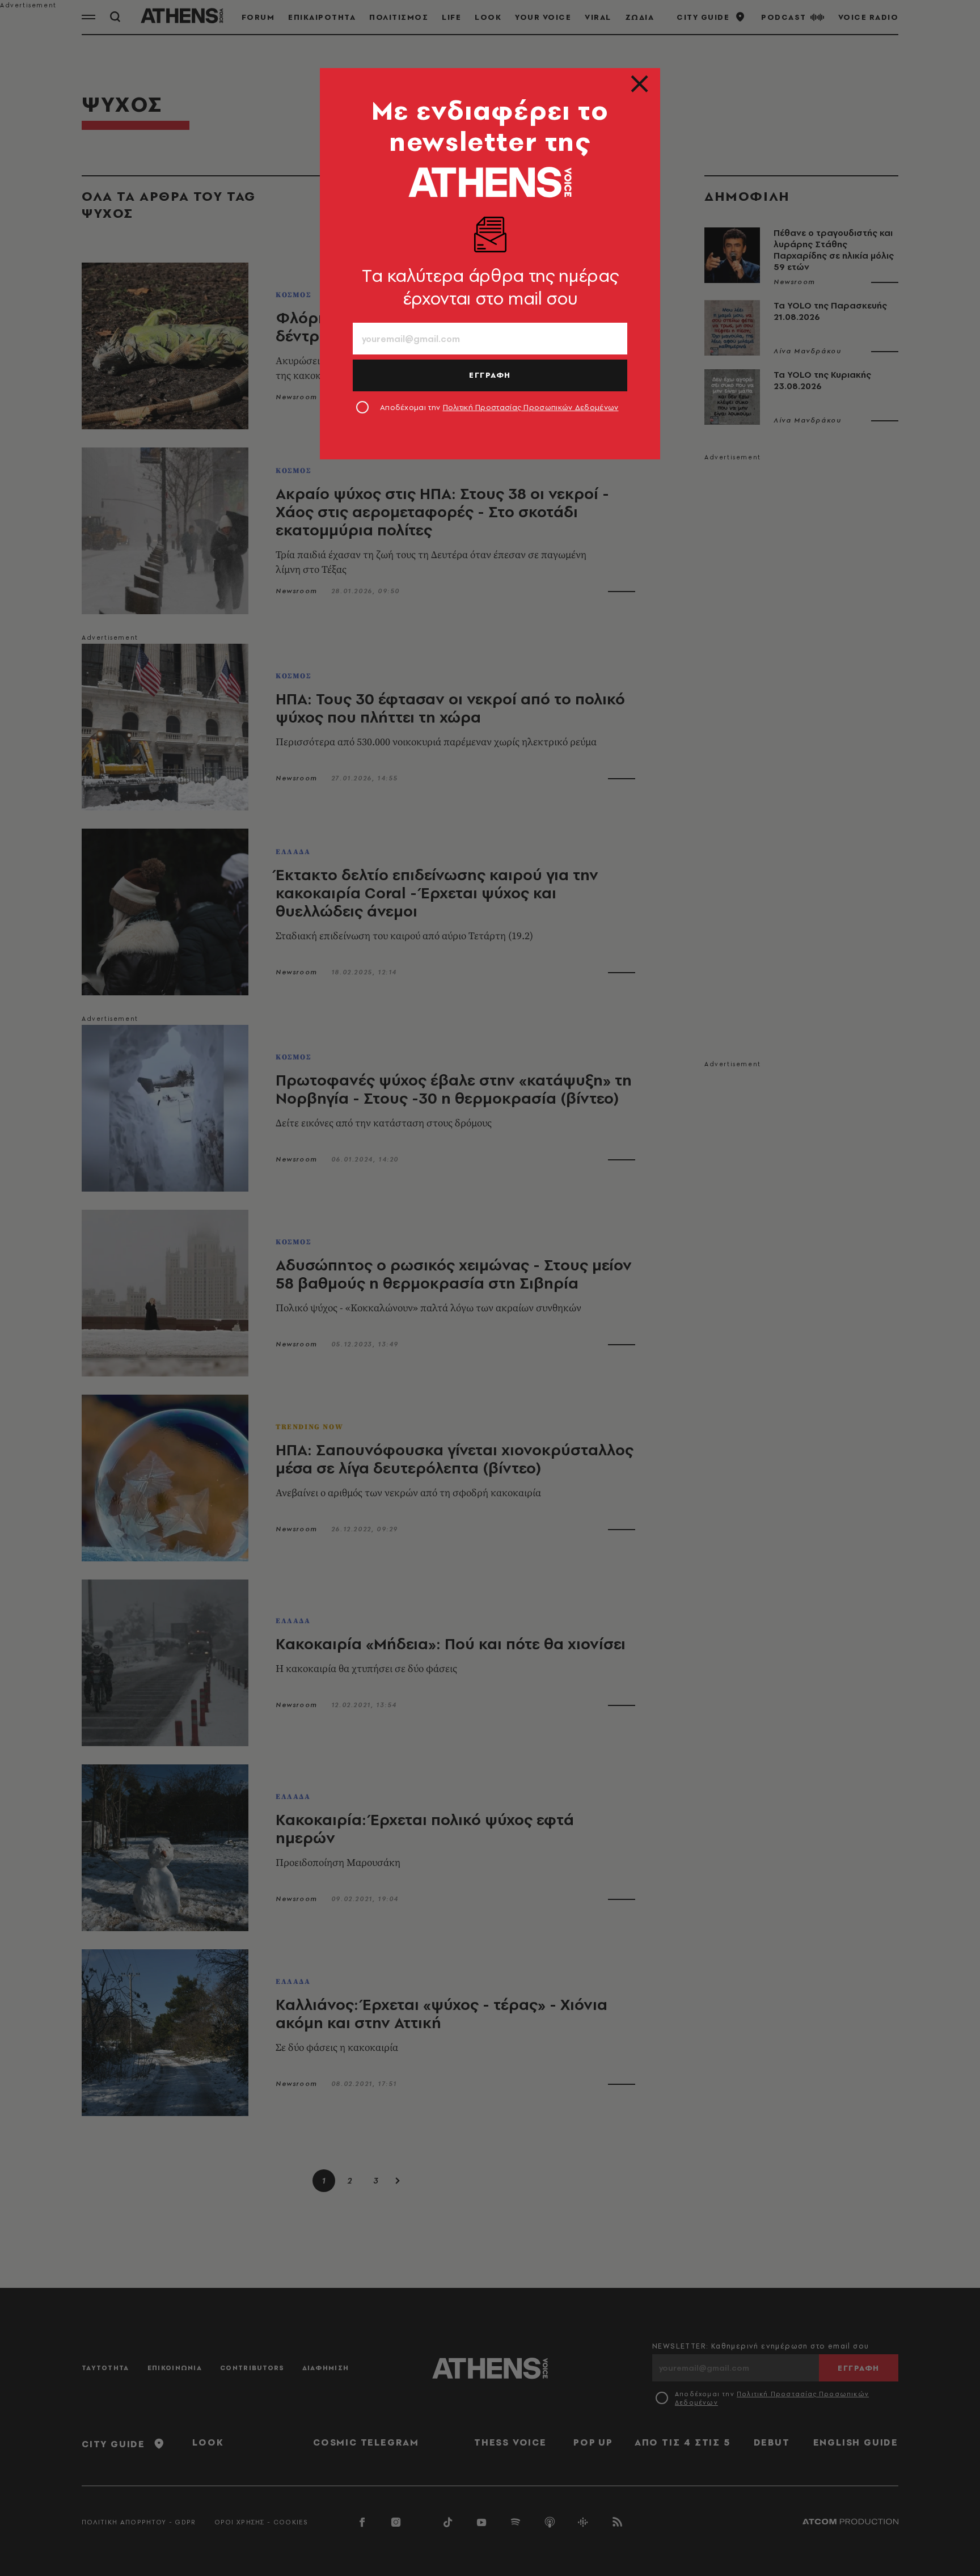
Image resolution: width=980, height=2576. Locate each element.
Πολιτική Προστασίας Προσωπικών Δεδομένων (531, 407)
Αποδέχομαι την (499, 407)
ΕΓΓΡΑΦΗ (490, 375)
